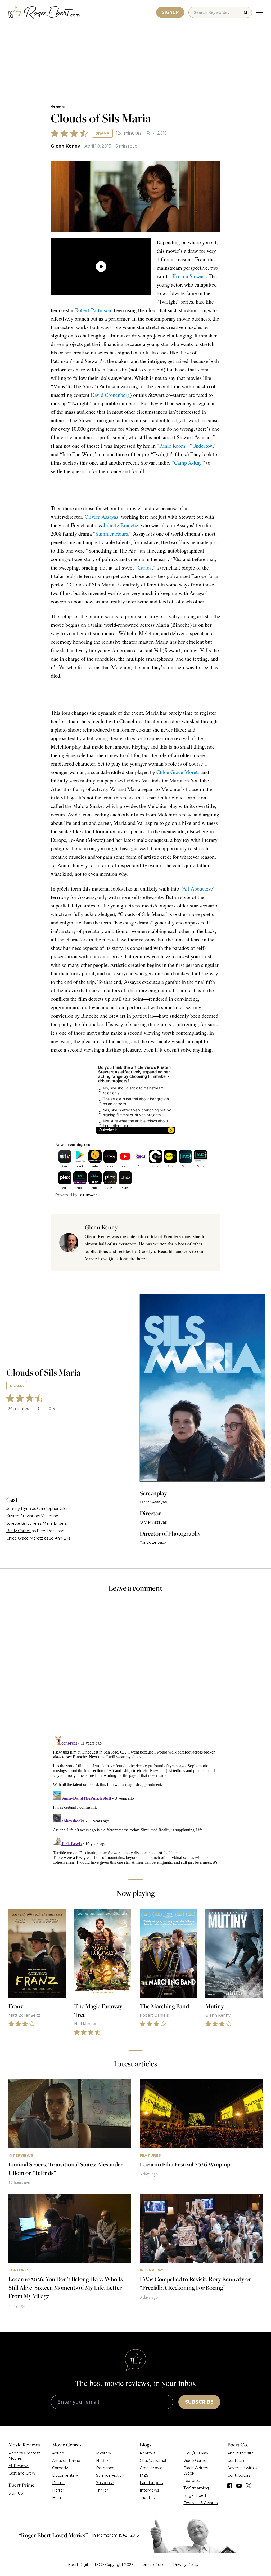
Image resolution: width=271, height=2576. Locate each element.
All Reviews (19, 2466)
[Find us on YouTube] (239, 2486)
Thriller (102, 2490)
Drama (102, 133)
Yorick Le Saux (153, 1542)
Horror (58, 2490)
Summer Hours (112, 534)
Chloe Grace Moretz (178, 772)
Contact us (237, 2461)
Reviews (58, 106)
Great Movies (152, 2468)
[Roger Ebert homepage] (44, 13)
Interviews (149, 2490)
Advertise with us (243, 2468)
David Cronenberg (110, 395)
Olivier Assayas (101, 517)
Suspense (105, 2483)
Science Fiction (110, 2475)
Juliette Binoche (121, 525)
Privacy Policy (186, 2565)
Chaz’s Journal (153, 2461)
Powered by (66, 1195)
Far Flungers (151, 2483)
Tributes (147, 2498)
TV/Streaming (196, 2488)
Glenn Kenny (66, 146)
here (141, 1258)
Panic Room (172, 446)
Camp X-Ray (188, 463)
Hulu (57, 2498)
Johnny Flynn (19, 1509)
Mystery (104, 2453)
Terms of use (153, 2565)
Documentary (65, 2475)
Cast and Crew (22, 2473)
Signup (170, 12)
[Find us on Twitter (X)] (249, 2486)
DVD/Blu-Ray (196, 2453)
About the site (241, 2453)
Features (192, 2481)
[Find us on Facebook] (230, 2486)
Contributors (239, 2475)
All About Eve (198, 889)
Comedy (60, 2468)
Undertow (203, 446)
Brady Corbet (19, 1531)
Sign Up (16, 2493)
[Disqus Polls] (135, 1668)
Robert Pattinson (93, 310)
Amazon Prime (66, 2461)
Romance (105, 2468)
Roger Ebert (195, 2495)
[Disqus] (135, 1800)
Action (58, 2453)
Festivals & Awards (200, 2503)
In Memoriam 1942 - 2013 (116, 2535)
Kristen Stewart (189, 276)
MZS (144, 2475)
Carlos (145, 568)
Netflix (102, 2461)
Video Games (196, 2461)
